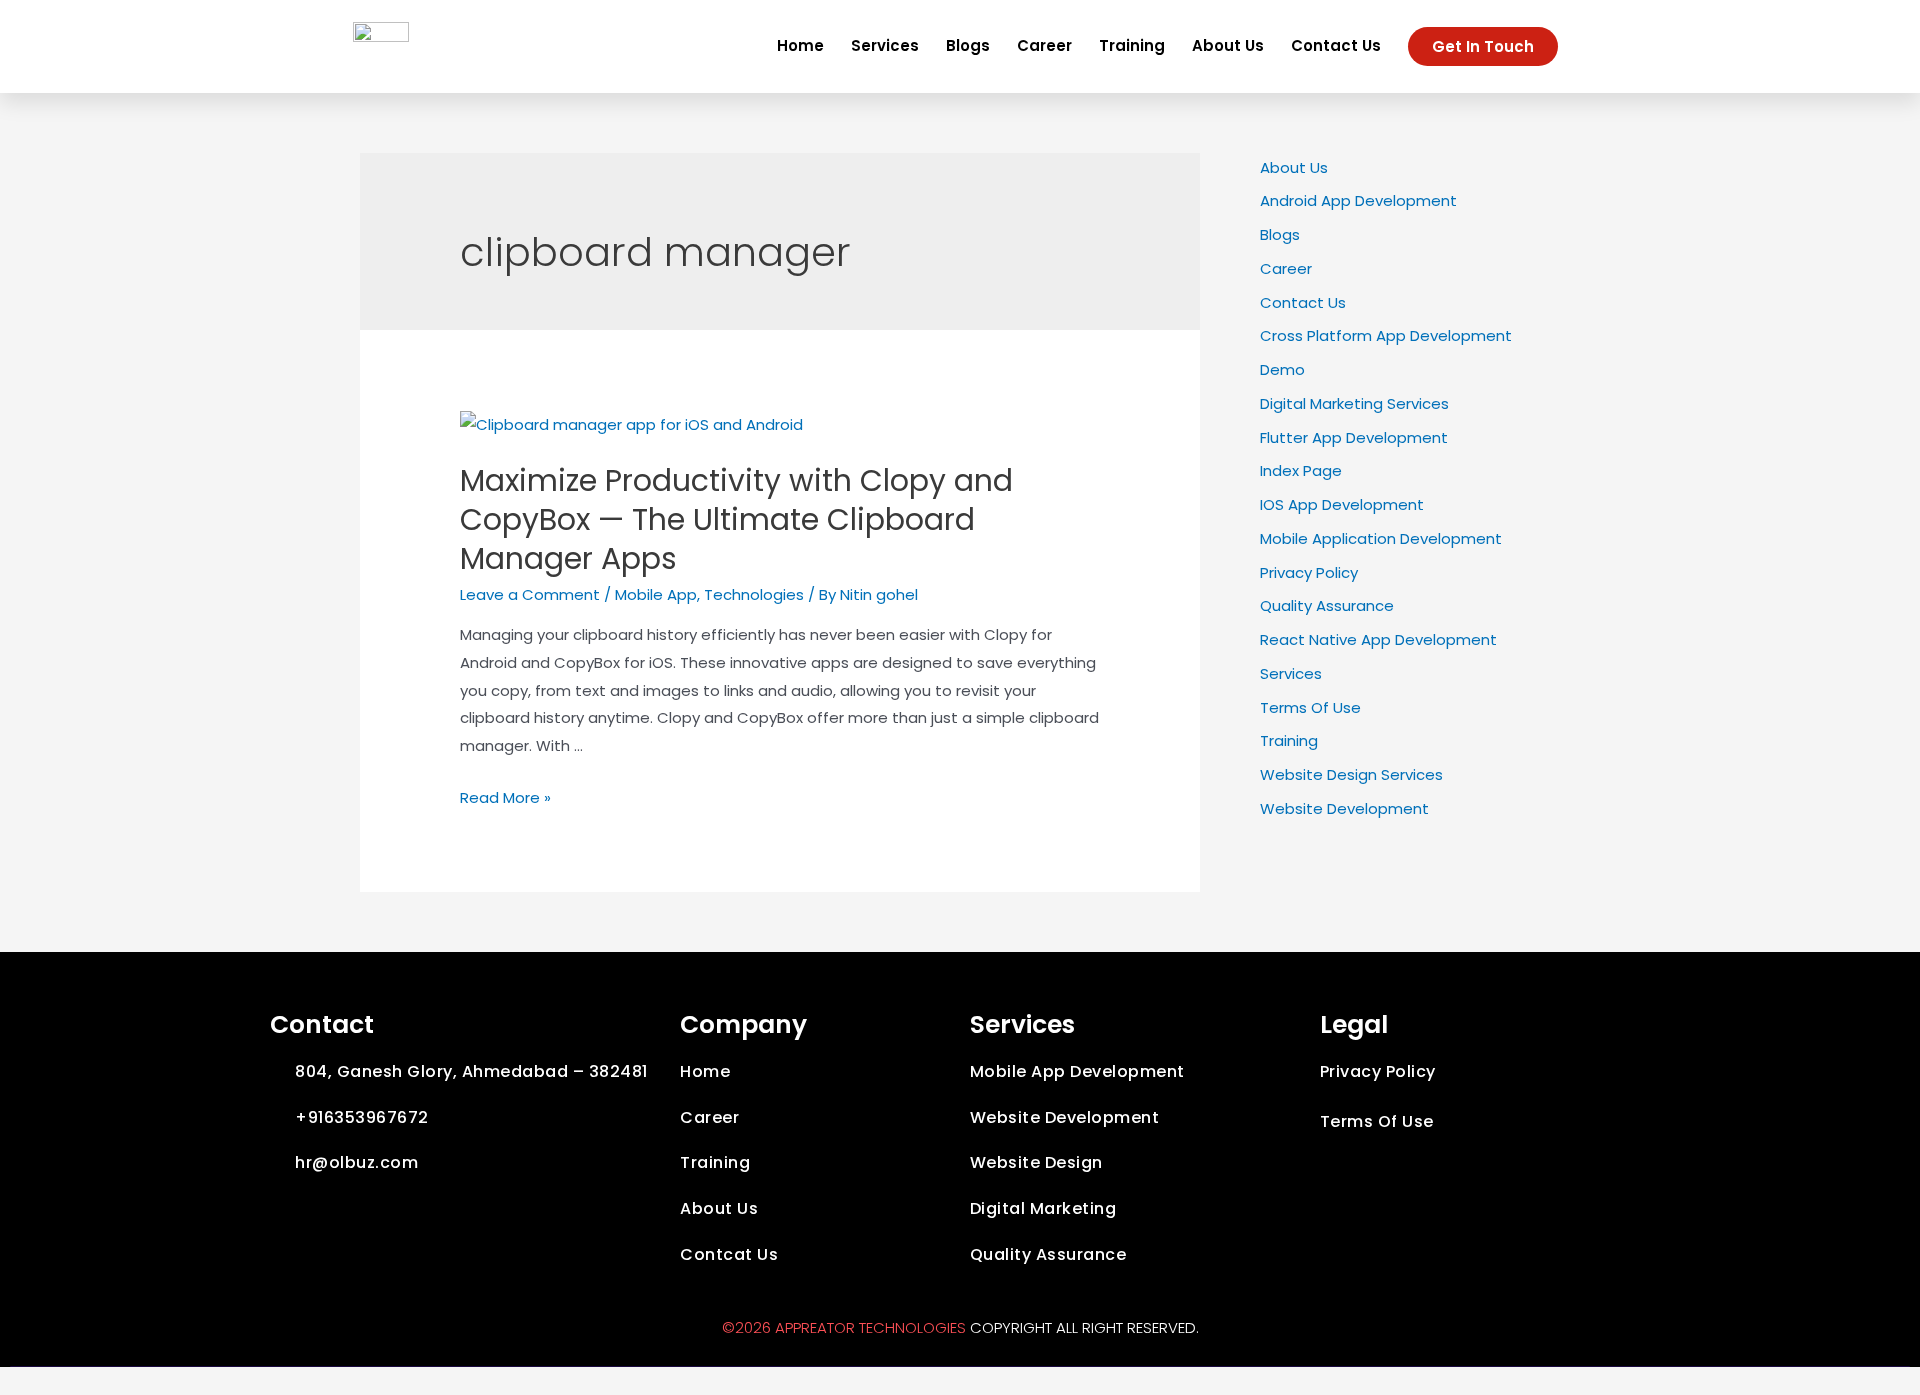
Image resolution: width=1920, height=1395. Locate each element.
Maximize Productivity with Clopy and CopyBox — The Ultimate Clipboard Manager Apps (736, 519)
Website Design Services (1351, 774)
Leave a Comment (530, 594)
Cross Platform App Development (1386, 335)
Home (800, 45)
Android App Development (1358, 200)
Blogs (968, 45)
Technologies (754, 594)
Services (885, 45)
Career (1044, 45)
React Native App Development (1378, 639)
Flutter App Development (1354, 437)
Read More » (505, 797)
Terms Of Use (1310, 707)
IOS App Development (1342, 504)
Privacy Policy (1309, 572)
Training (1132, 45)
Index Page (1301, 470)
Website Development (1344, 808)
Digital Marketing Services (1354, 403)
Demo (1282, 369)
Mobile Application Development (1381, 538)
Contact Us (1336, 45)
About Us (1228, 45)
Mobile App (656, 594)
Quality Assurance (1327, 605)
